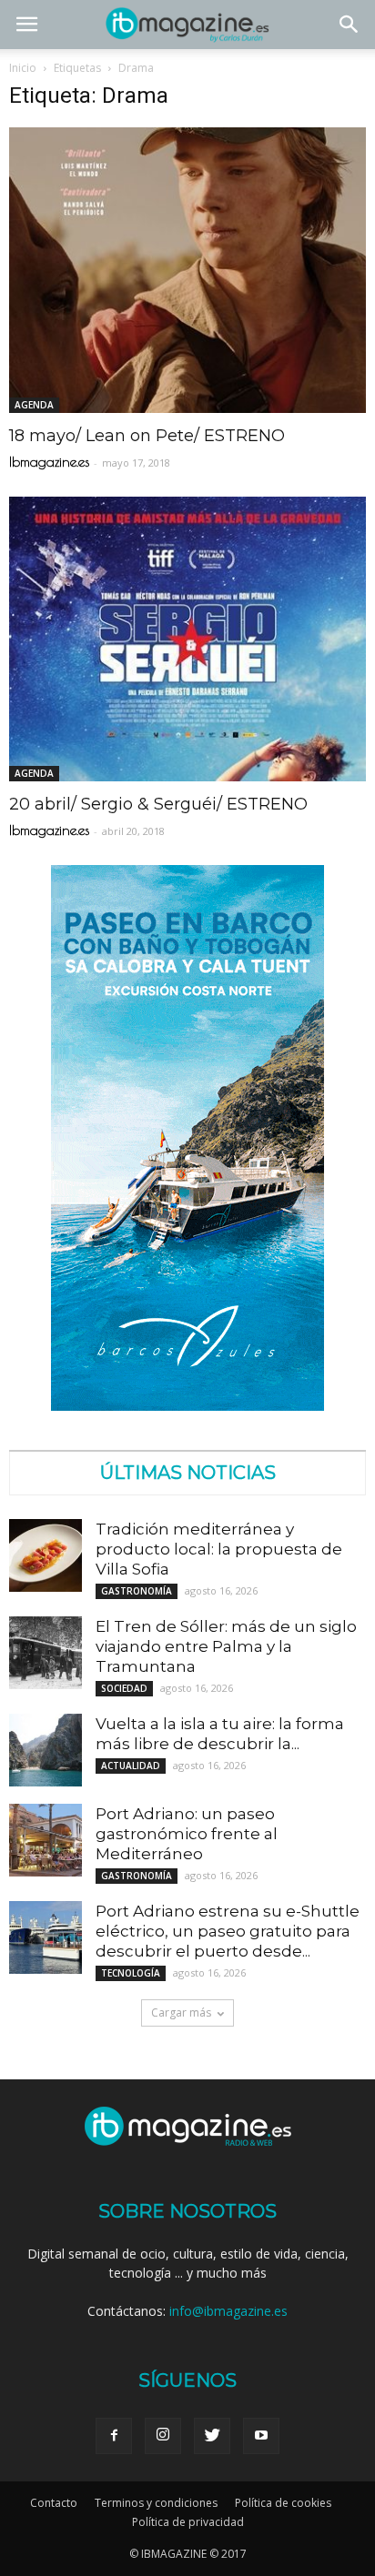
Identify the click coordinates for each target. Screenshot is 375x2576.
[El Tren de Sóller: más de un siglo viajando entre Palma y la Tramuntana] (46, 1653)
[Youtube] (261, 2436)
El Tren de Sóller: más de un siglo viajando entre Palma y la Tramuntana (226, 1646)
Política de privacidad (188, 2522)
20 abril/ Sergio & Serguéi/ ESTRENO (158, 804)
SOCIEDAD (124, 1688)
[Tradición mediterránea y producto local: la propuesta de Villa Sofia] (46, 1555)
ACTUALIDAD (131, 1766)
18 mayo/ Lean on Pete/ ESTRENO (147, 436)
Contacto (54, 2503)
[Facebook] (114, 2436)
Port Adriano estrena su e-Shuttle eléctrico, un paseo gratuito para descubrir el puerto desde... (228, 1931)
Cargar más (181, 2012)
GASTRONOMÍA (137, 1591)
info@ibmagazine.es (228, 2311)
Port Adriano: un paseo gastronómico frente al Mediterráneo (187, 1834)
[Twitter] (212, 2436)
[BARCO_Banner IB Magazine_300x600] (187, 1406)
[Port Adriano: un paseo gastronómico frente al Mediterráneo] (46, 1840)
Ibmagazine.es (49, 462)
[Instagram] (163, 2436)
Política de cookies (283, 2503)
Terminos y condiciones (156, 2503)
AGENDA (34, 405)
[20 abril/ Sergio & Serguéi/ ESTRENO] (187, 639)
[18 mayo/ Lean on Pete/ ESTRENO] (187, 270)
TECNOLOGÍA (131, 1973)
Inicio (23, 68)
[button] (350, 25)
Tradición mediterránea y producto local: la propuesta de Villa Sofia (219, 1549)
